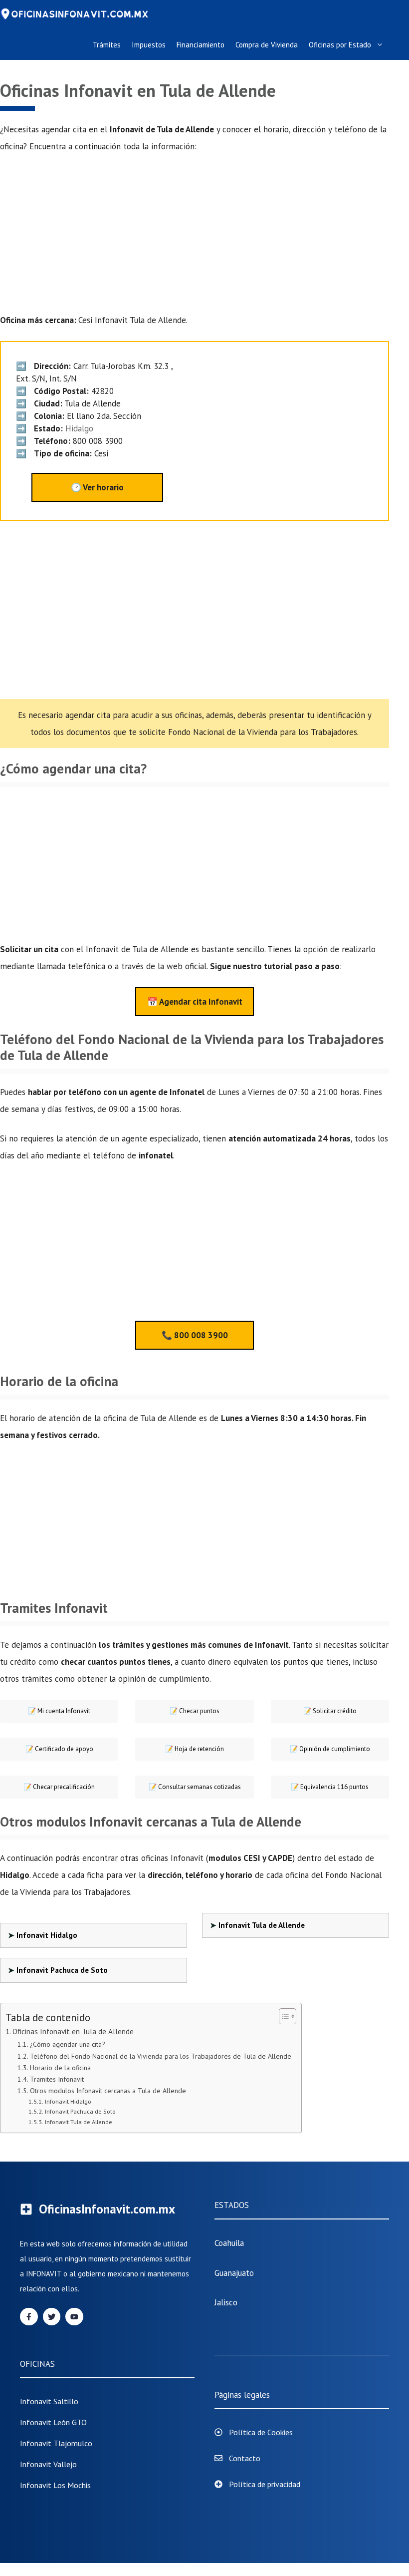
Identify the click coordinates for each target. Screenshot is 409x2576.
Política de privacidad (265, 2484)
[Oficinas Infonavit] (75, 15)
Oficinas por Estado (340, 45)
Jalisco (226, 2302)
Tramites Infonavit (57, 2079)
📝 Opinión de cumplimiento (330, 1749)
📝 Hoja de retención (195, 1749)
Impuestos (149, 45)
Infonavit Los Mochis (55, 2485)
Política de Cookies (261, 2432)
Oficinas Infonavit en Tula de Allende (73, 2031)
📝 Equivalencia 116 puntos (330, 1787)
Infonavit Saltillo (49, 2401)
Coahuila (229, 2243)
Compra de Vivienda (267, 45)
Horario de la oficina (60, 2068)
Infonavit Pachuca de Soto (62, 1970)
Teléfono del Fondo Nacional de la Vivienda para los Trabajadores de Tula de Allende (161, 2056)
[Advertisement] (195, 238)
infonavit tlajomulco (56, 2443)
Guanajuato (234, 2273)
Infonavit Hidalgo (47, 1935)
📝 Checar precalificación (59, 1787)
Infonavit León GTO (53, 2422)
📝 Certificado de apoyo (59, 1749)
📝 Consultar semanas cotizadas (195, 1787)
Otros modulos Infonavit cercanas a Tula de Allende (108, 2091)
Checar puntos (195, 1711)
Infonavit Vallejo (48, 2464)
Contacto (245, 2458)
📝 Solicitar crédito (330, 1711)
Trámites (107, 45)
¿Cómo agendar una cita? (67, 2044)
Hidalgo (79, 428)
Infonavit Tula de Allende (262, 1925)
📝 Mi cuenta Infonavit (59, 1711)
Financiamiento (201, 45)
